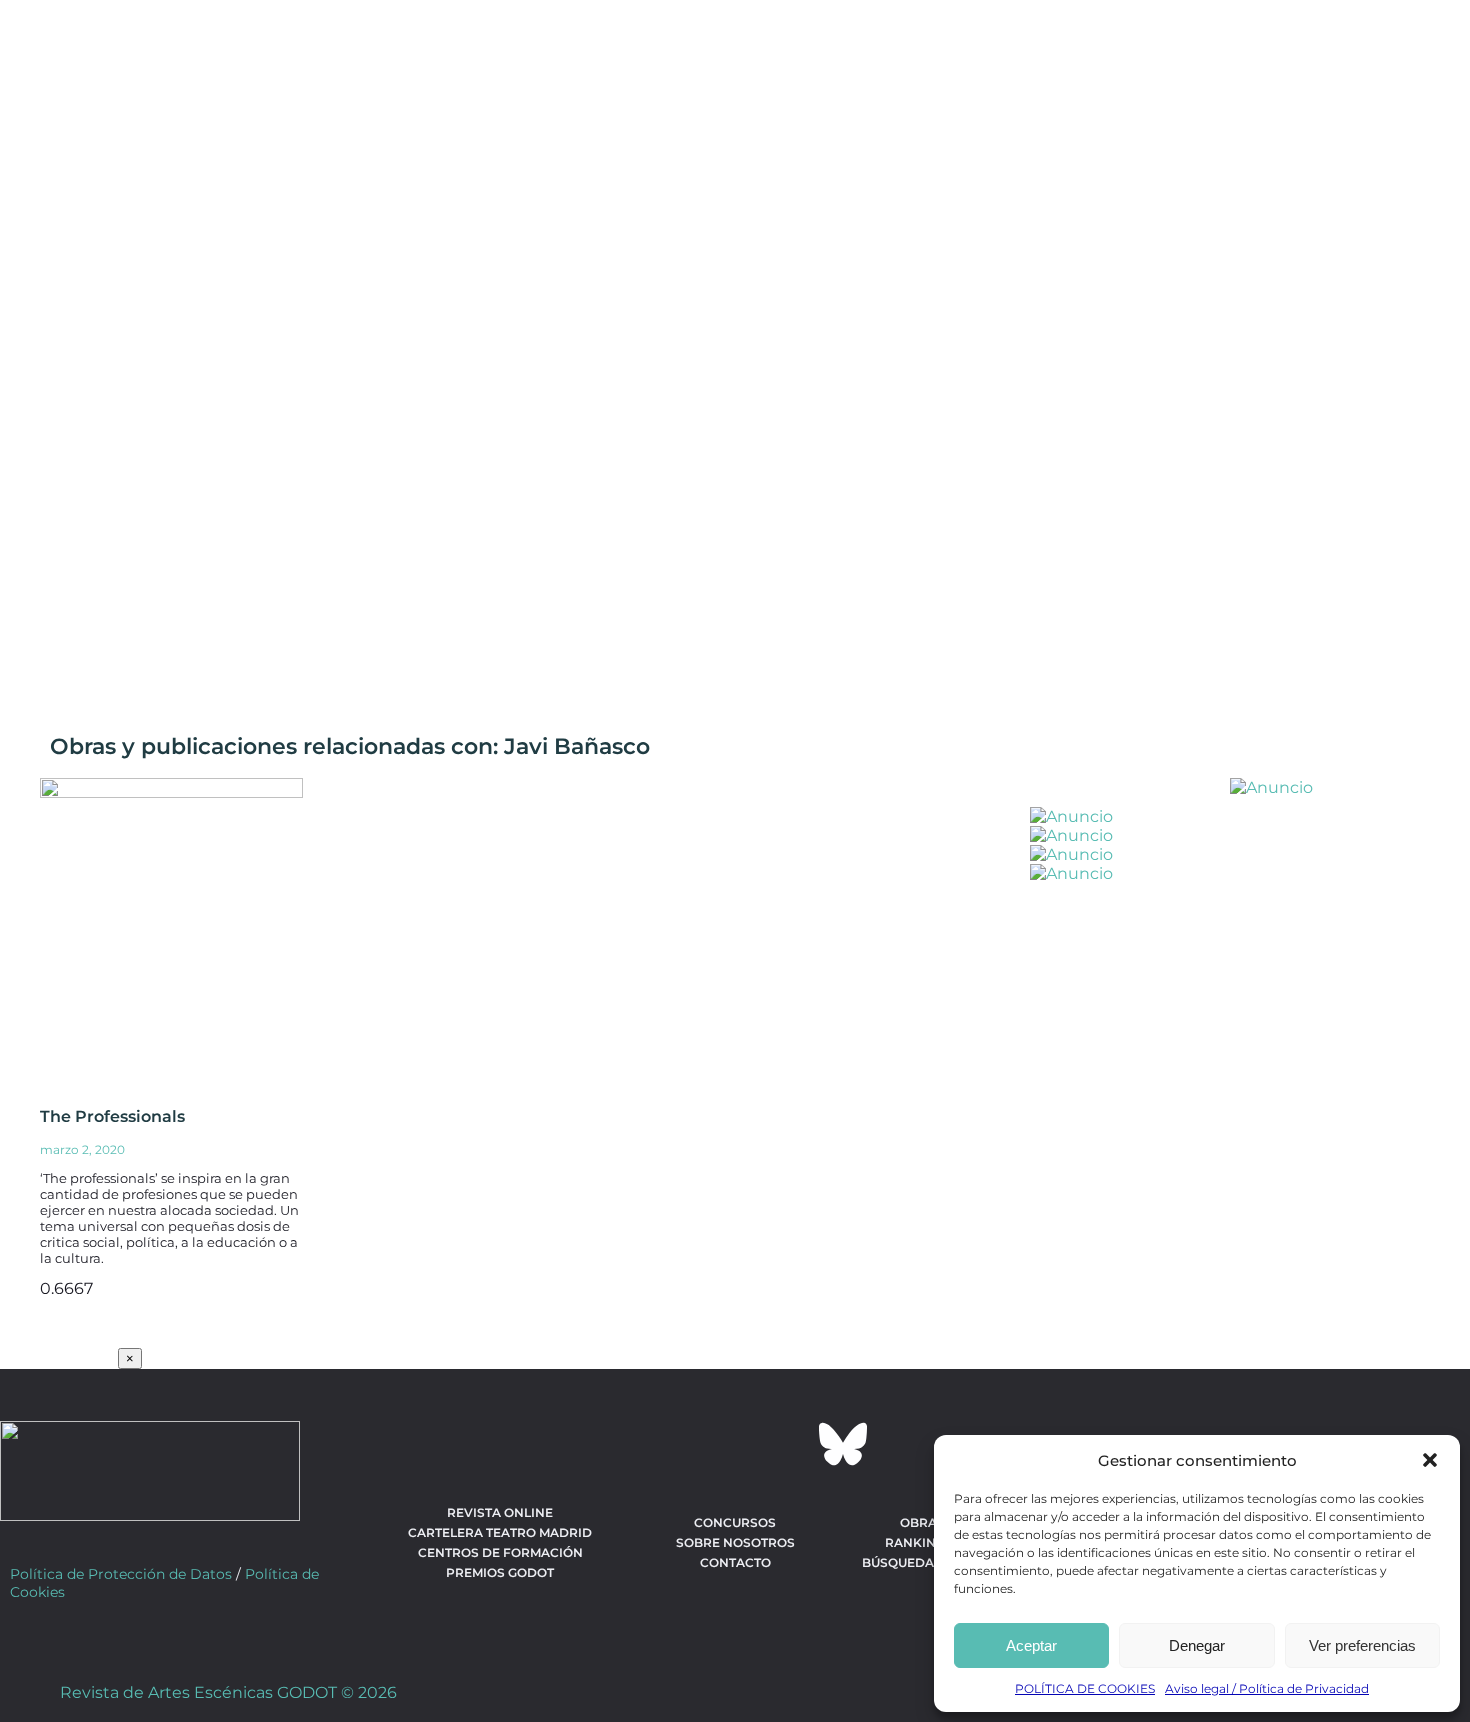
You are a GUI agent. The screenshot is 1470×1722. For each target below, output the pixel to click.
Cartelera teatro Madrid (500, 1532)
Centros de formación (500, 1552)
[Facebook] (627, 1444)
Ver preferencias (1362, 1645)
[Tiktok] (789, 1444)
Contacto (735, 1562)
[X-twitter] (681, 1444)
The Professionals (112, 1116)
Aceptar (1031, 1645)
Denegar (1197, 1645)
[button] (1430, 1460)
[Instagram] (735, 1444)
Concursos (735, 1522)
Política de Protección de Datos (121, 1574)
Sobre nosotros (735, 1542)
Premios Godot (500, 1572)
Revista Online (500, 1512)
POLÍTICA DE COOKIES (1085, 1688)
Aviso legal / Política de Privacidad (1267, 1688)
